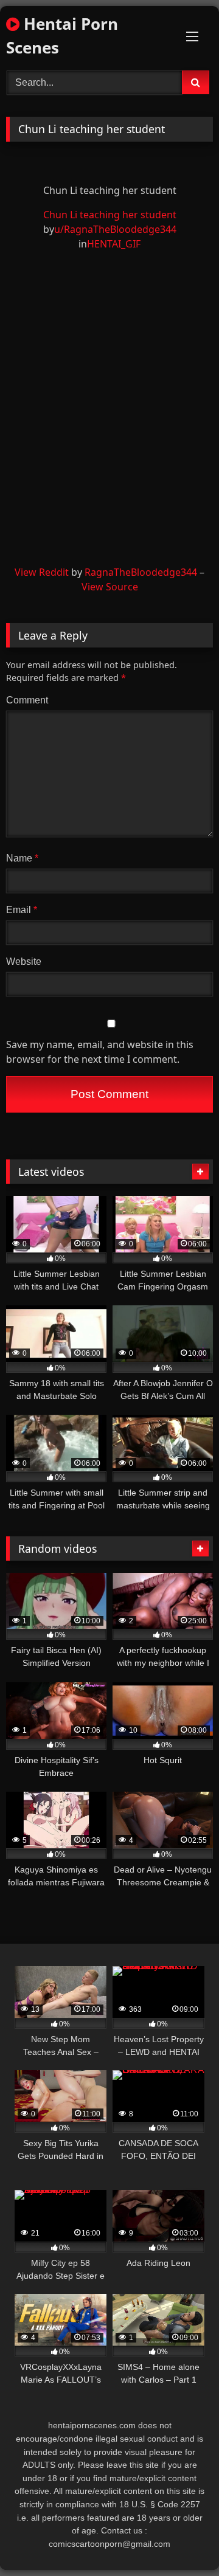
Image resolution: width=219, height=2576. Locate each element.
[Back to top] (181, 2540)
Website (24, 962)
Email (22, 910)
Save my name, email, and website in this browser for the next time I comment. (100, 1052)
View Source (110, 587)
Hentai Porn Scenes (62, 36)
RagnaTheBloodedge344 (141, 572)
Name (22, 858)
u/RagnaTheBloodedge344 (115, 229)
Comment (27, 700)
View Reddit (42, 572)
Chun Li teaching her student (110, 215)
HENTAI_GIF (114, 244)
